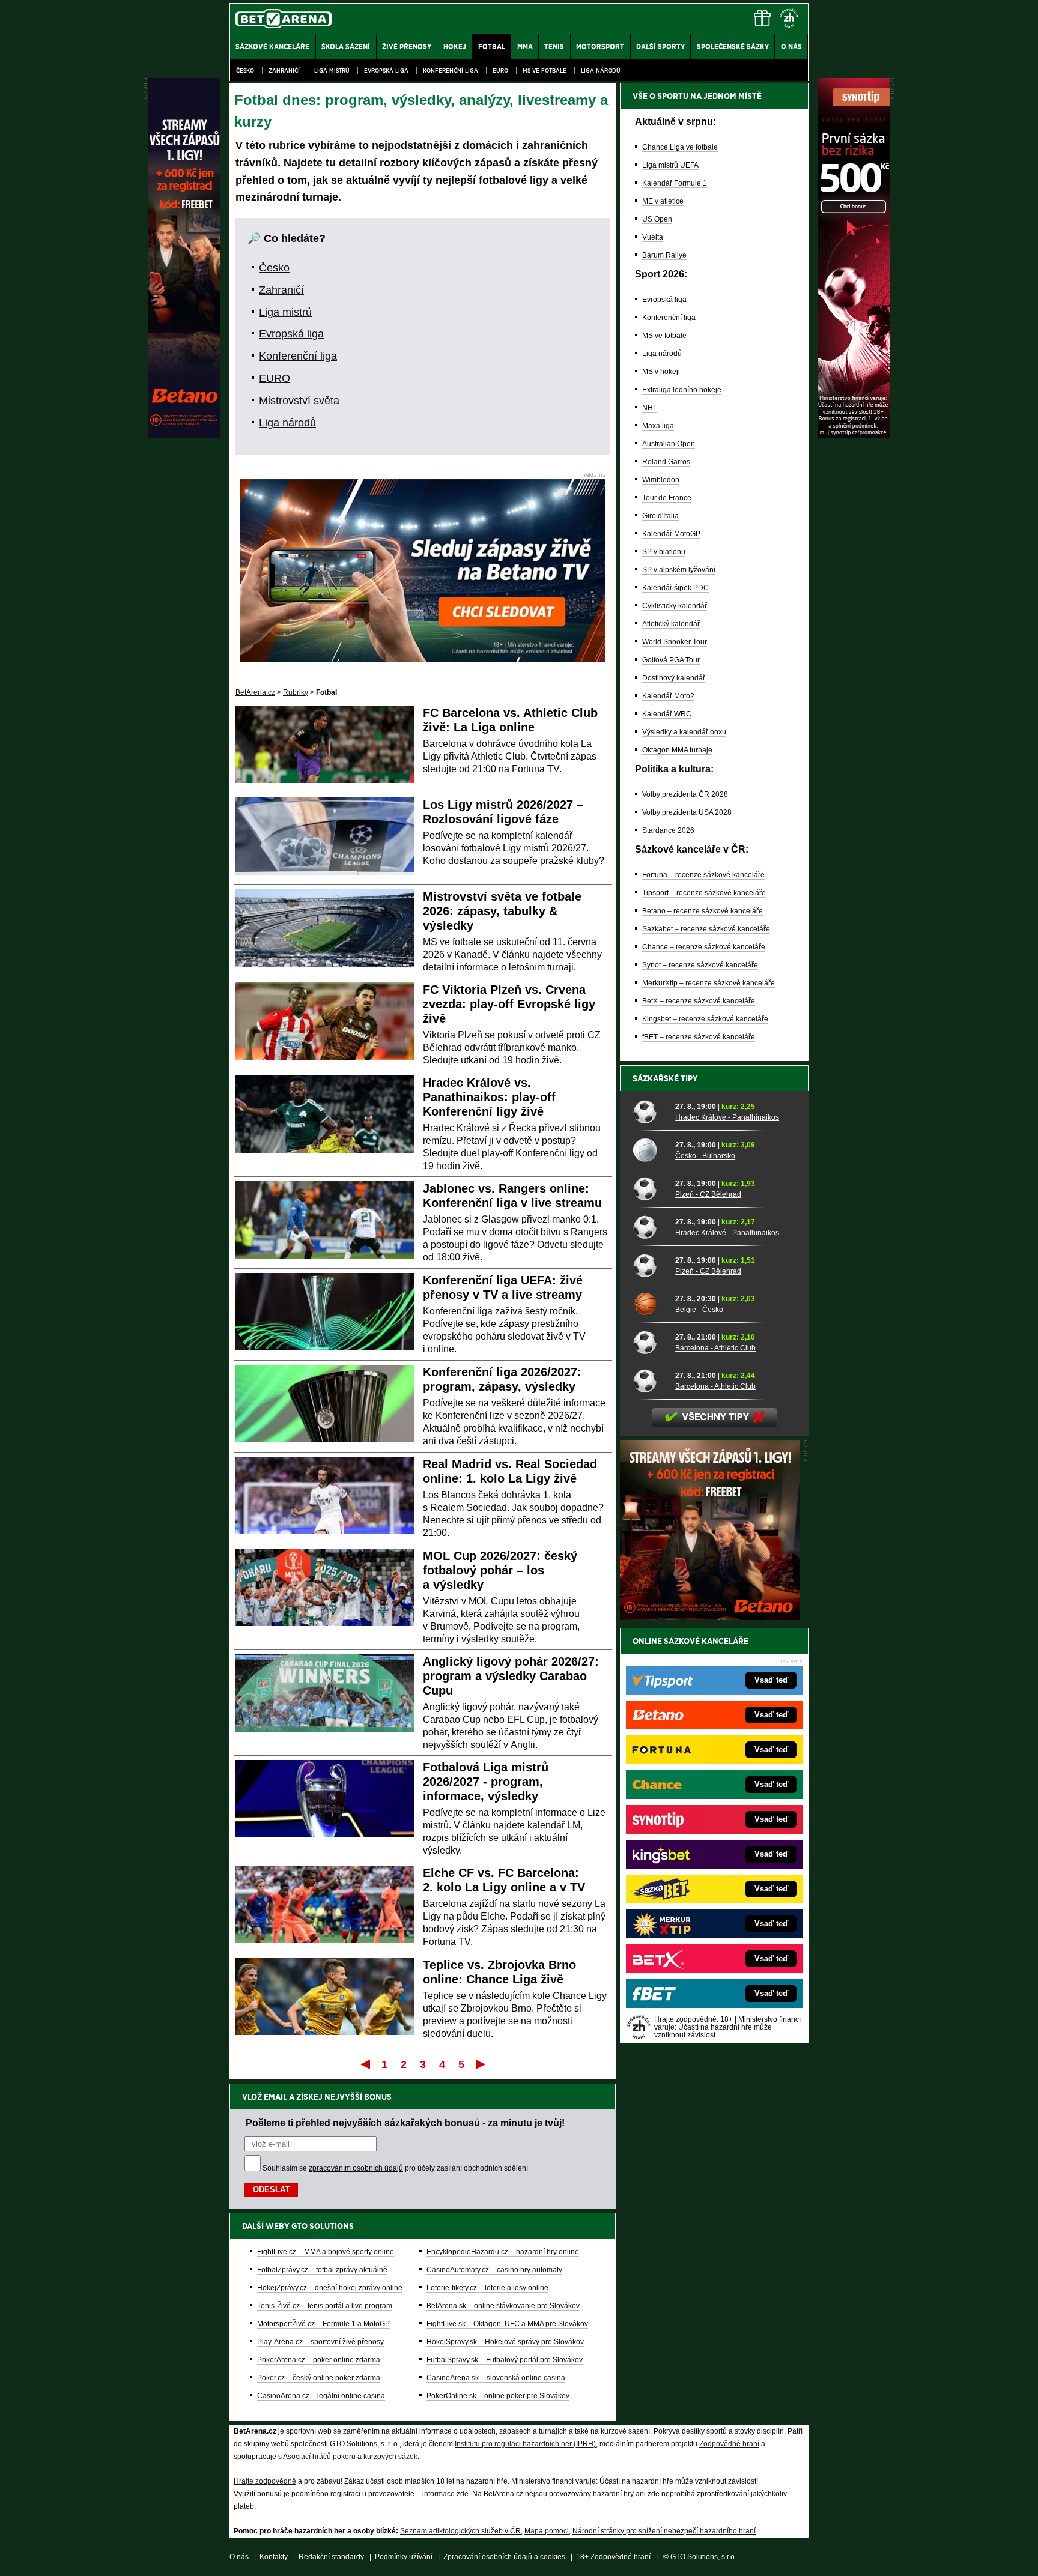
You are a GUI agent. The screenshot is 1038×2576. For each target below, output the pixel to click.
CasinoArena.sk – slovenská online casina (496, 2378)
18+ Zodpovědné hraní (613, 2557)
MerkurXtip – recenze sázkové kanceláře (709, 983)
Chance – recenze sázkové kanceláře (704, 947)
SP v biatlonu (664, 552)
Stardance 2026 (668, 830)
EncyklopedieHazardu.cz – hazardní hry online (503, 2252)
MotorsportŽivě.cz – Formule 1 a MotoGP (323, 2324)
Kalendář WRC (667, 714)
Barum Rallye (664, 255)
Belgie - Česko (699, 1310)
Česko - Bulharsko (705, 1156)
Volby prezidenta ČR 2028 (685, 794)
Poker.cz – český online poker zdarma (319, 2378)
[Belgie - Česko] (650, 1304)
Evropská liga (386, 71)
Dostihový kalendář (674, 678)
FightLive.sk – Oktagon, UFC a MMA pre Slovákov (507, 2324)
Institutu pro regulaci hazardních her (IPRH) (525, 2444)
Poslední (481, 2064)
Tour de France (667, 498)
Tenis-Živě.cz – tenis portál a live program (325, 2306)
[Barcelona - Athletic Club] (650, 1342)
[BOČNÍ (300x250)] (710, 1617)
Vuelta (653, 237)
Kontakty (274, 2557)
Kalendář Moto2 (668, 696)
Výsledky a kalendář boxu (684, 732)
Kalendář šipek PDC (675, 588)
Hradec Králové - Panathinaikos (727, 1117)
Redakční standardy (331, 2557)
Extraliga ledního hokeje (682, 390)
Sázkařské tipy (665, 1078)
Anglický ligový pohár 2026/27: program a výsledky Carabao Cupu (511, 1676)
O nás (239, 2557)
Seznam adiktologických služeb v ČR (460, 2531)
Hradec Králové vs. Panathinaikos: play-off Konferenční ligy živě (489, 1097)
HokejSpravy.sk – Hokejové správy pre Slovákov (505, 2342)
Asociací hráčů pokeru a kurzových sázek (350, 2457)
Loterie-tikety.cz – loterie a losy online (487, 2288)
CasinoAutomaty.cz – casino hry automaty (494, 2270)
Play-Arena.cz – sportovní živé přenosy (320, 2342)
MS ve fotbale (545, 71)
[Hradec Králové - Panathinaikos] (650, 1111)
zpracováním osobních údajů (356, 2168)
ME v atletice (663, 201)
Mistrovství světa (299, 401)
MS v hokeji (661, 372)
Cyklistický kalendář (675, 606)
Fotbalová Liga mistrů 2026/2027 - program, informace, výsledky (486, 1782)
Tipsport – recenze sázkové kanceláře (704, 893)
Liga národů (601, 71)
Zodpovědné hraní (729, 2444)
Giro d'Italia (660, 516)
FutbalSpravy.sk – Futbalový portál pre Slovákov (505, 2360)
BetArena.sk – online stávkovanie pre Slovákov (503, 2306)
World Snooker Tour (675, 642)
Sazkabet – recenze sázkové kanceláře (706, 929)
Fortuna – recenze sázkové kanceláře (703, 875)
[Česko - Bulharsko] (650, 1150)
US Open (657, 219)
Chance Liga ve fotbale (680, 147)
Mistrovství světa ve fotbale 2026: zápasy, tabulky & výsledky (502, 911)
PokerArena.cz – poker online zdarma (319, 2360)
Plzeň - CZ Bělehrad (708, 1194)
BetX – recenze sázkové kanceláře (699, 1001)
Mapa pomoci (547, 2531)
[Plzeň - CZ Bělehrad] (650, 1188)
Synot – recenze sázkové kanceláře (700, 965)
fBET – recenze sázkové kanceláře (699, 1037)
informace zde (445, 2494)
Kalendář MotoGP (671, 534)
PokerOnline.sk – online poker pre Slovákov (498, 2396)
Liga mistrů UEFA (670, 165)
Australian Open (669, 444)
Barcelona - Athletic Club (715, 1348)
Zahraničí (284, 71)
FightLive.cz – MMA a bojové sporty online (326, 2252)
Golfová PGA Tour (671, 660)
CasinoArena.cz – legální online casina (321, 2396)
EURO (500, 71)
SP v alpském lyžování (679, 570)
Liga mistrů (332, 71)
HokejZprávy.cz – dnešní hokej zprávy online (330, 2288)
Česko (245, 71)
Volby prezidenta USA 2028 (687, 812)
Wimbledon (661, 480)
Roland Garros (666, 462)
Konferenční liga (451, 71)
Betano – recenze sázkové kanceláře (703, 911)
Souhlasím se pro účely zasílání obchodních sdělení (395, 2168)
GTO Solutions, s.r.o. (703, 2557)
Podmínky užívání (404, 2557)
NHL (650, 408)
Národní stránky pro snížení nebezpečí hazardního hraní (664, 2531)
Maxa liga (658, 426)
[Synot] (854, 435)
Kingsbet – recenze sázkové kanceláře (705, 1019)
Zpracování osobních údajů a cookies (504, 2557)
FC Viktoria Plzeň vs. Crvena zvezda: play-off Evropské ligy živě (509, 1004)
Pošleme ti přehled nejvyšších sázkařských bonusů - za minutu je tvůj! (405, 2123)
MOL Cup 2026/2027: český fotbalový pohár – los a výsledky (500, 1570)
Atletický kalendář (671, 624)
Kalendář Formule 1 (675, 183)
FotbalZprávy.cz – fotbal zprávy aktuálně (322, 2270)
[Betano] (184, 435)
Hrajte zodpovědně (265, 2481)
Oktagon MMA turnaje (677, 750)
